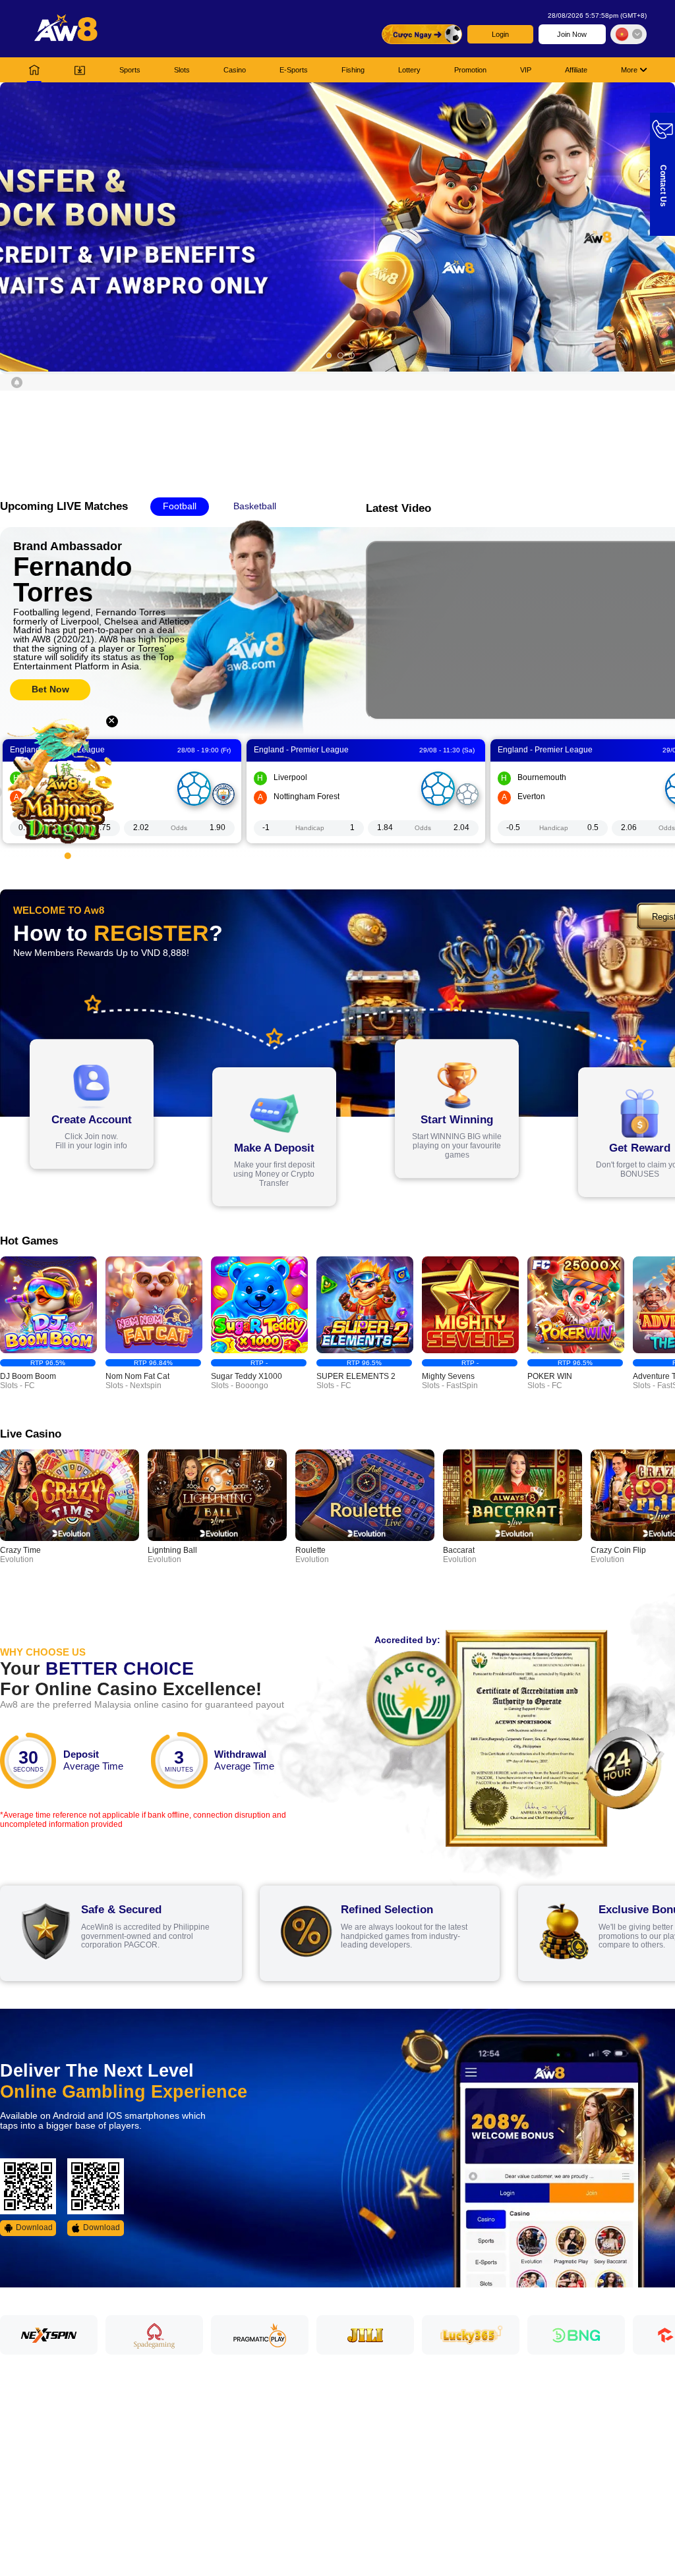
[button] (337, 227)
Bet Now (50, 689)
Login (500, 34)
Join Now (572, 34)
